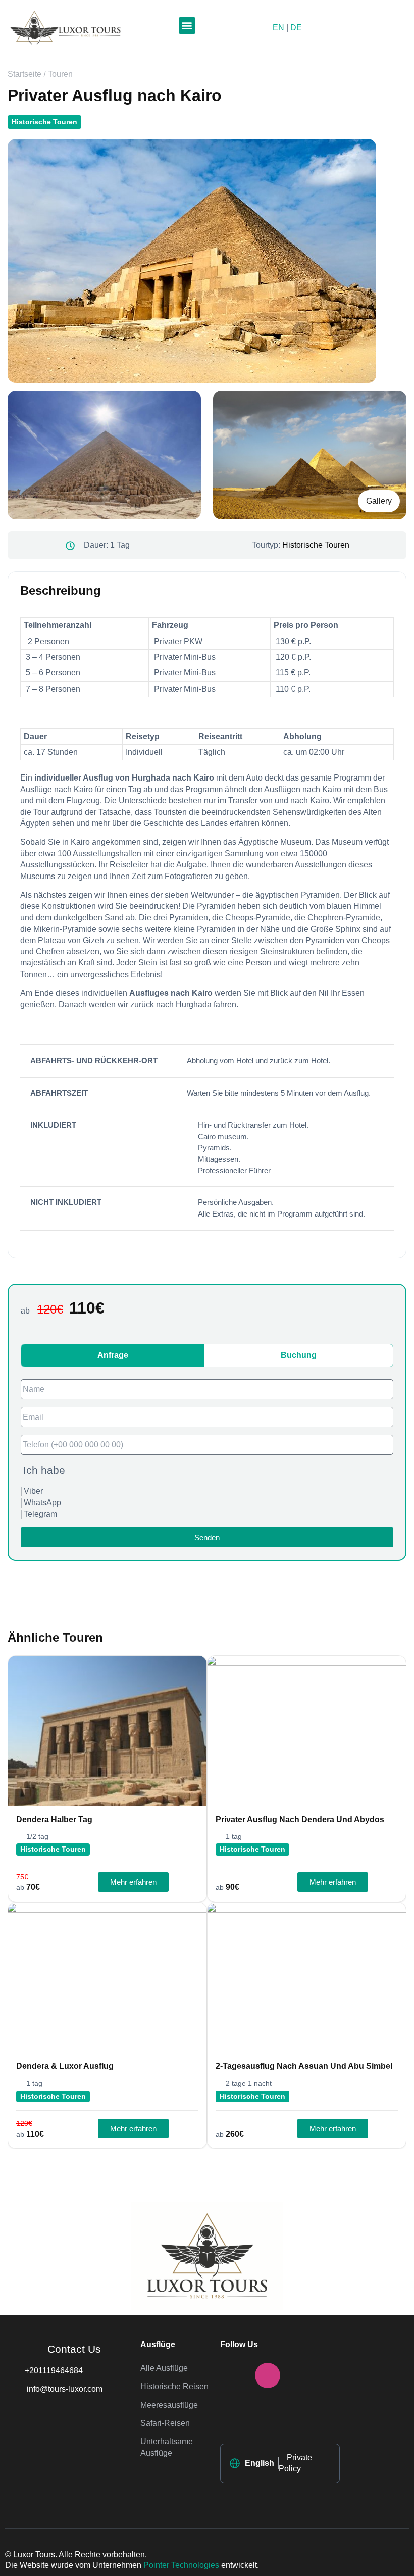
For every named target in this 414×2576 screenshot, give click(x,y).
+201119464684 (54, 2371)
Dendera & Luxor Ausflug (65, 2066)
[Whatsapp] (302, 2375)
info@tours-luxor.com (64, 2389)
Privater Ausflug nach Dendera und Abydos (300, 1819)
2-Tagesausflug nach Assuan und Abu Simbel (304, 2066)
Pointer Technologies (181, 2565)
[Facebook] (233, 2375)
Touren (60, 74)
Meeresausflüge (169, 2405)
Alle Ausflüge (164, 2368)
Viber (33, 1491)
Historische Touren (44, 122)
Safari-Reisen (165, 2423)
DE (296, 28)
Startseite (24, 74)
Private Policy (295, 2463)
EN (278, 28)
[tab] (113, 1355)
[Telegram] (233, 2411)
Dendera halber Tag (54, 1819)
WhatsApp (42, 1503)
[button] (187, 26)
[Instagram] (268, 2375)
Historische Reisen (174, 2386)
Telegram (40, 1514)
